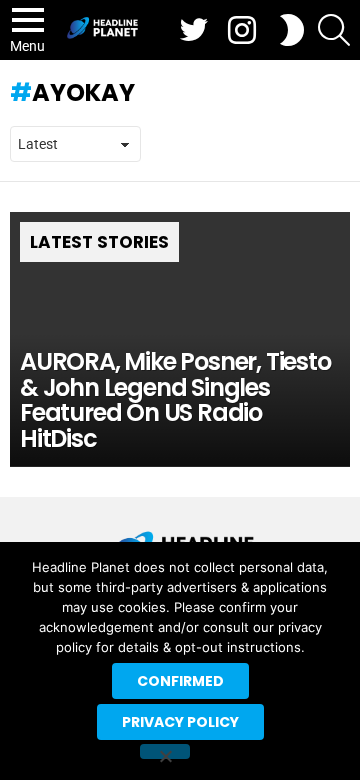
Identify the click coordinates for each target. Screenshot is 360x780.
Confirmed (180, 681)
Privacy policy (180, 722)
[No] (165, 751)
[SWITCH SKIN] (292, 30)
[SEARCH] (334, 30)
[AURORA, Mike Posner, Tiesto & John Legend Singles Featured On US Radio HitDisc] (180, 339)
